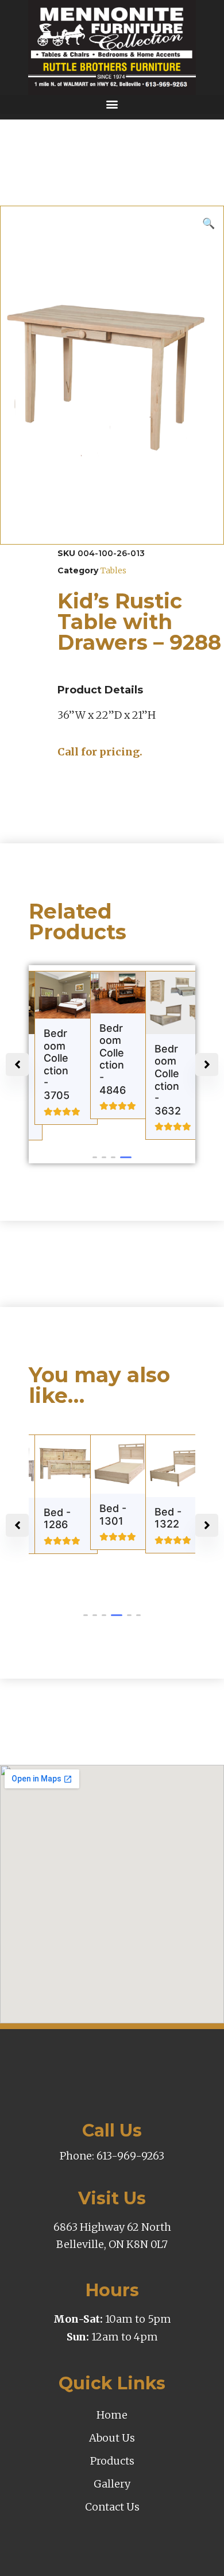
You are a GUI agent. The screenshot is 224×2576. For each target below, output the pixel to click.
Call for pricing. (100, 752)
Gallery (112, 2484)
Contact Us (112, 2507)
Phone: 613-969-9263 (112, 2156)
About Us (112, 2438)
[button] (112, 104)
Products (112, 2461)
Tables (113, 570)
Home (112, 2415)
